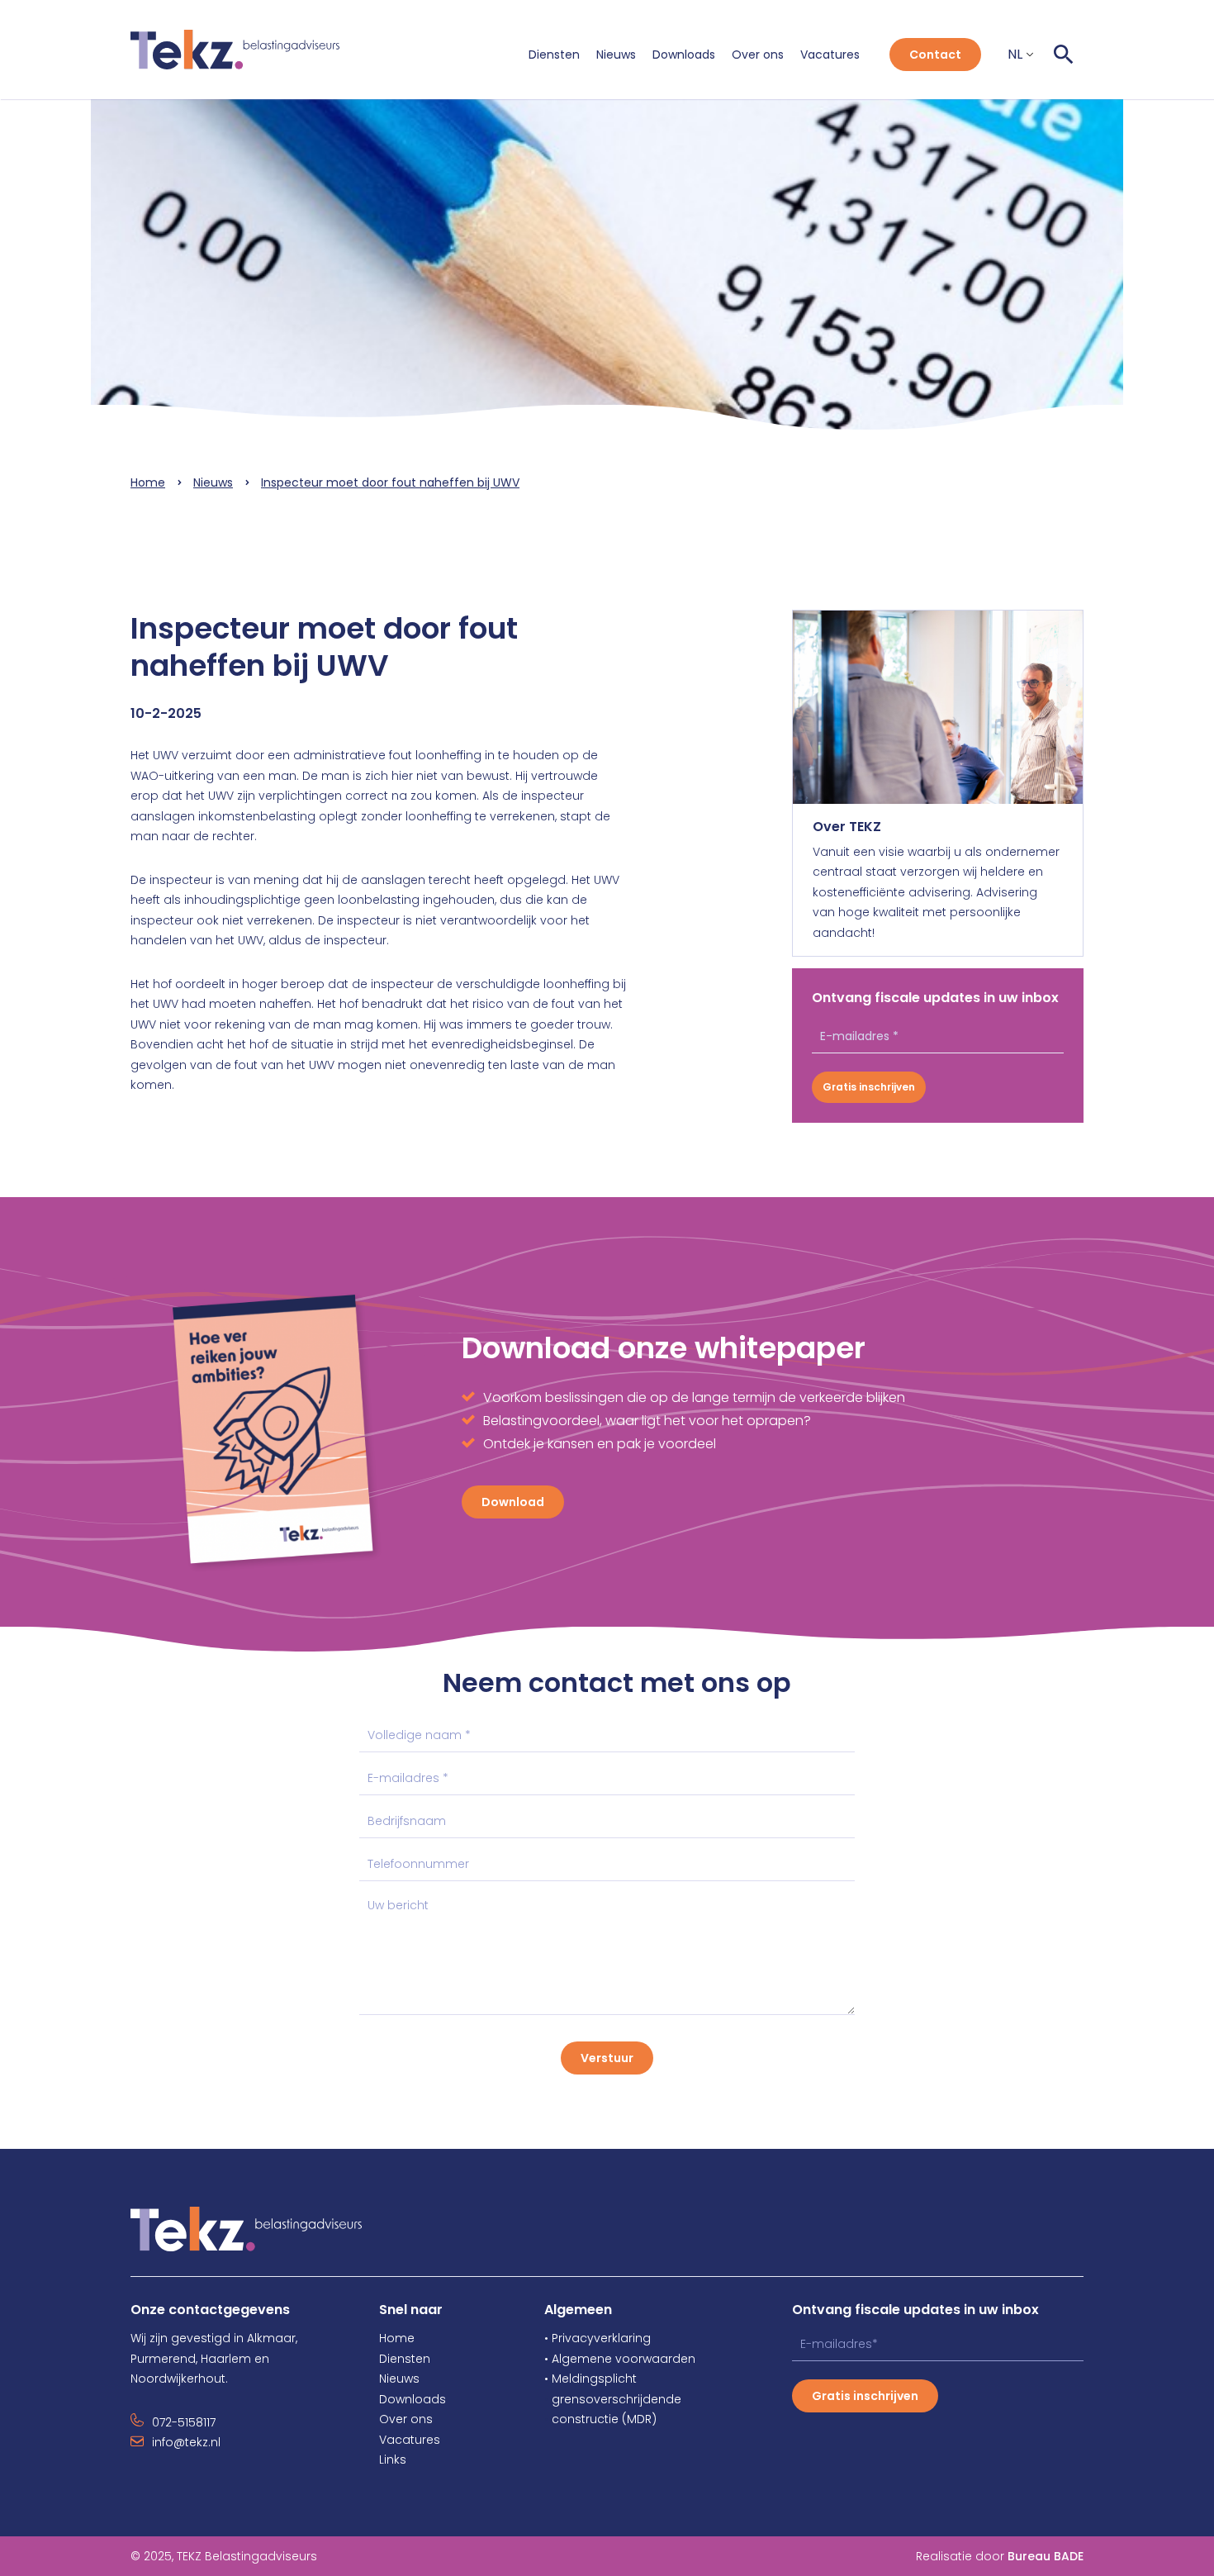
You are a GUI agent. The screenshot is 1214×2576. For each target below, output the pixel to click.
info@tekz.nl (186, 2442)
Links (393, 2460)
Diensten (554, 55)
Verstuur (607, 2058)
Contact (935, 55)
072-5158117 (184, 2422)
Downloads (684, 55)
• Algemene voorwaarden (620, 2359)
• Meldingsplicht (590, 2379)
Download (513, 1502)
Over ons (758, 55)
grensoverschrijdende (613, 2399)
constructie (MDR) (600, 2419)
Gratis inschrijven (869, 1087)
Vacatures (830, 55)
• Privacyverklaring (598, 2338)
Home (148, 482)
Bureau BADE (1046, 2556)
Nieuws (616, 55)
